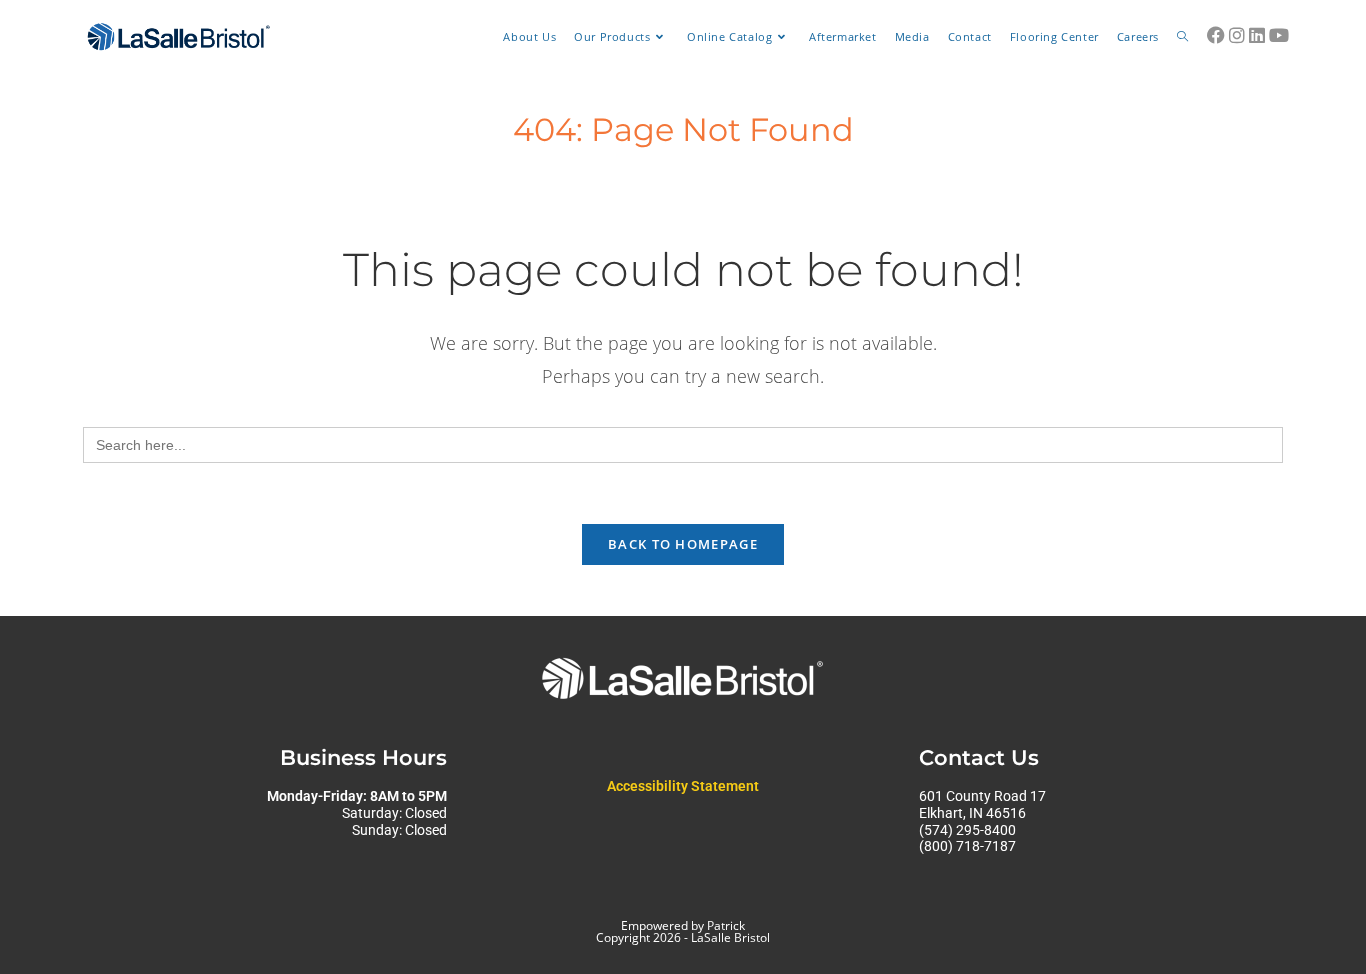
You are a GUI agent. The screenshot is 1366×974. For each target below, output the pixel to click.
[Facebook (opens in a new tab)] (1216, 35)
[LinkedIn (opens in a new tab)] (1257, 35)
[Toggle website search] (1182, 37)
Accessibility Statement (683, 786)
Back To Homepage (683, 544)
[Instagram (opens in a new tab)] (1237, 35)
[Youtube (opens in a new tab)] (1279, 35)
